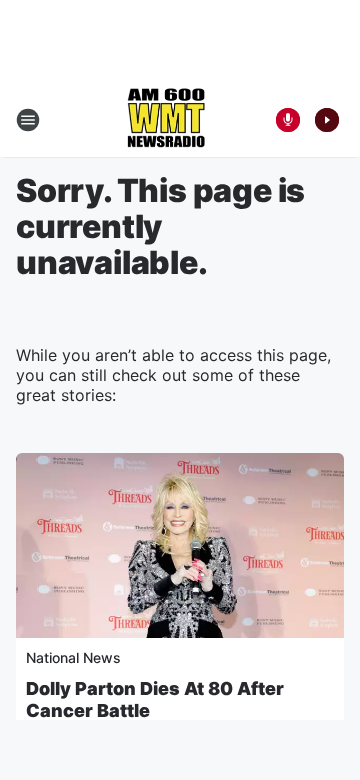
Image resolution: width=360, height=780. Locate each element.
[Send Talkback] (288, 120)
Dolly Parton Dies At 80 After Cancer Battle (155, 699)
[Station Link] (166, 120)
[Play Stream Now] (327, 120)
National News (73, 657)
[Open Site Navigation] (28, 120)
